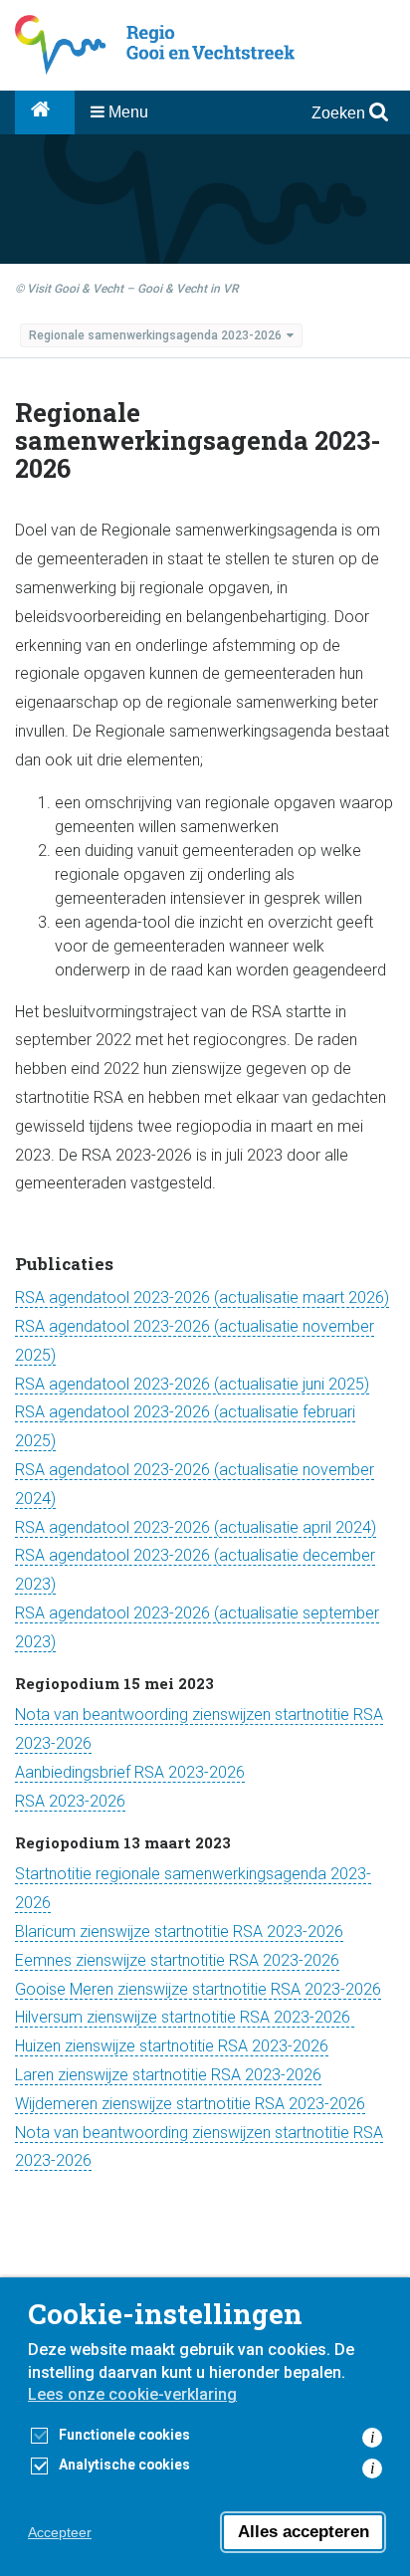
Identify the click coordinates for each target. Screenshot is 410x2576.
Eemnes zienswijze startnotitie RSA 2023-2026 (177, 1960)
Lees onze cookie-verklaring (132, 2394)
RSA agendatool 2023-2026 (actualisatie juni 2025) (192, 1384)
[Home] (45, 112)
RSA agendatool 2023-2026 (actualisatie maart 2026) (202, 1297)
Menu (126, 112)
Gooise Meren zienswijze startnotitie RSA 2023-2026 (198, 1989)
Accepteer (60, 2532)
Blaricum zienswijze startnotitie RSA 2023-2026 (179, 1932)
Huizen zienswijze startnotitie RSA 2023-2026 (172, 2046)
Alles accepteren (304, 2532)
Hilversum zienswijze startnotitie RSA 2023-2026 (185, 2017)
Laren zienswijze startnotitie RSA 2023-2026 (168, 2075)
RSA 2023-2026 (70, 1801)
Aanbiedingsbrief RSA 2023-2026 (130, 1772)
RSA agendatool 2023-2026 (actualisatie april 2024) (196, 1527)
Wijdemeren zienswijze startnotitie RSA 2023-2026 (190, 2104)
